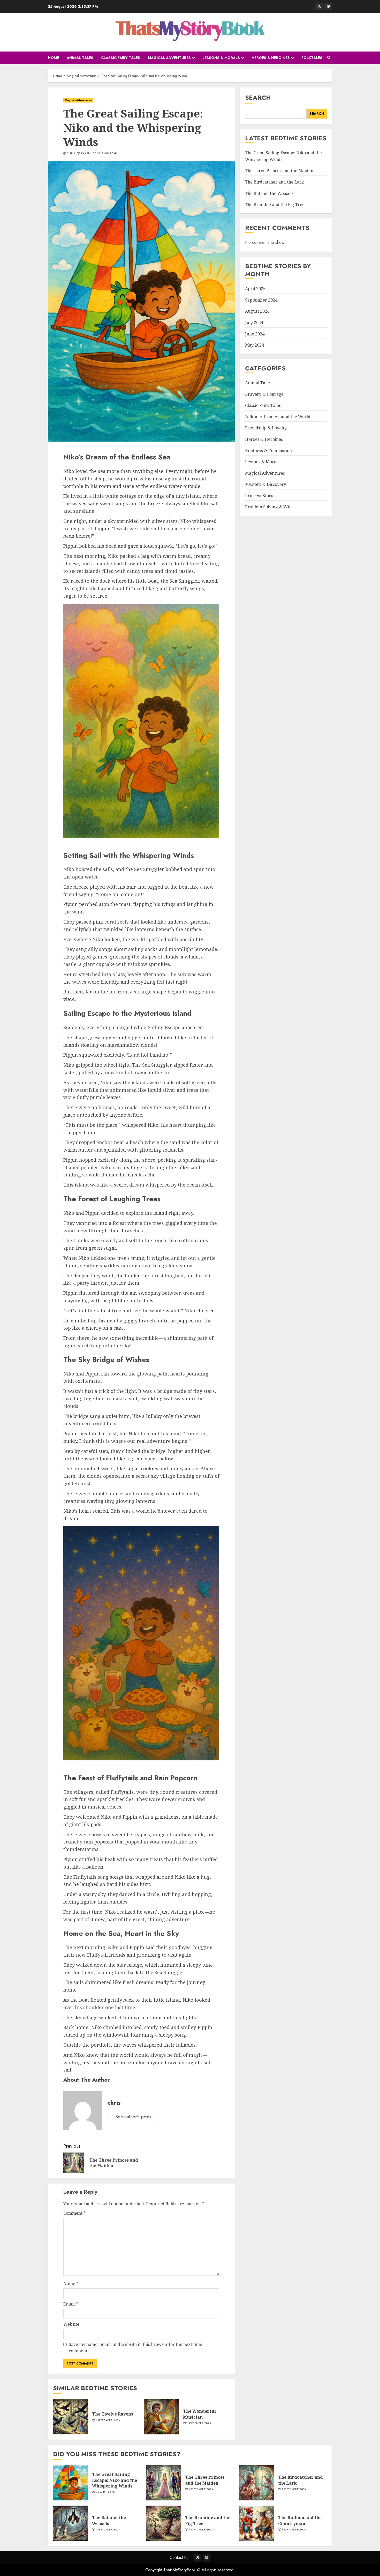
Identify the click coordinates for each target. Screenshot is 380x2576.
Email (71, 2304)
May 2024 (254, 345)
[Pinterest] (328, 6)
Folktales (312, 58)
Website (71, 2324)
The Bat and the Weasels (269, 193)
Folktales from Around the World (278, 417)
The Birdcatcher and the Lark (275, 182)
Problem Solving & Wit (268, 507)
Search (258, 97)
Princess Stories (261, 496)
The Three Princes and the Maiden (279, 171)
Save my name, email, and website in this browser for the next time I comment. (137, 2348)
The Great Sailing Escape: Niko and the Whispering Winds (115, 2480)
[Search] (329, 58)
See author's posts (133, 2117)
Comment (74, 2213)
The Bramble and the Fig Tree (275, 205)
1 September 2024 (108, 2420)
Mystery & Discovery (266, 485)
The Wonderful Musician (199, 2414)
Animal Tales (80, 58)
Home (53, 58)
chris (71, 153)
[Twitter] (319, 6)
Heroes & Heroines (271, 58)
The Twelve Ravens (113, 2414)
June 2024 (255, 334)
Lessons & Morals (221, 58)
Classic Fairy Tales (121, 58)
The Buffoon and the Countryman (300, 2520)
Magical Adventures (169, 58)
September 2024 (261, 300)
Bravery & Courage (264, 394)
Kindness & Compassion (268, 451)
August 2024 (257, 311)
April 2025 (255, 289)
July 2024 (254, 323)
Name (71, 2284)
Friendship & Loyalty (266, 428)
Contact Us (179, 2557)
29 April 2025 (90, 153)
